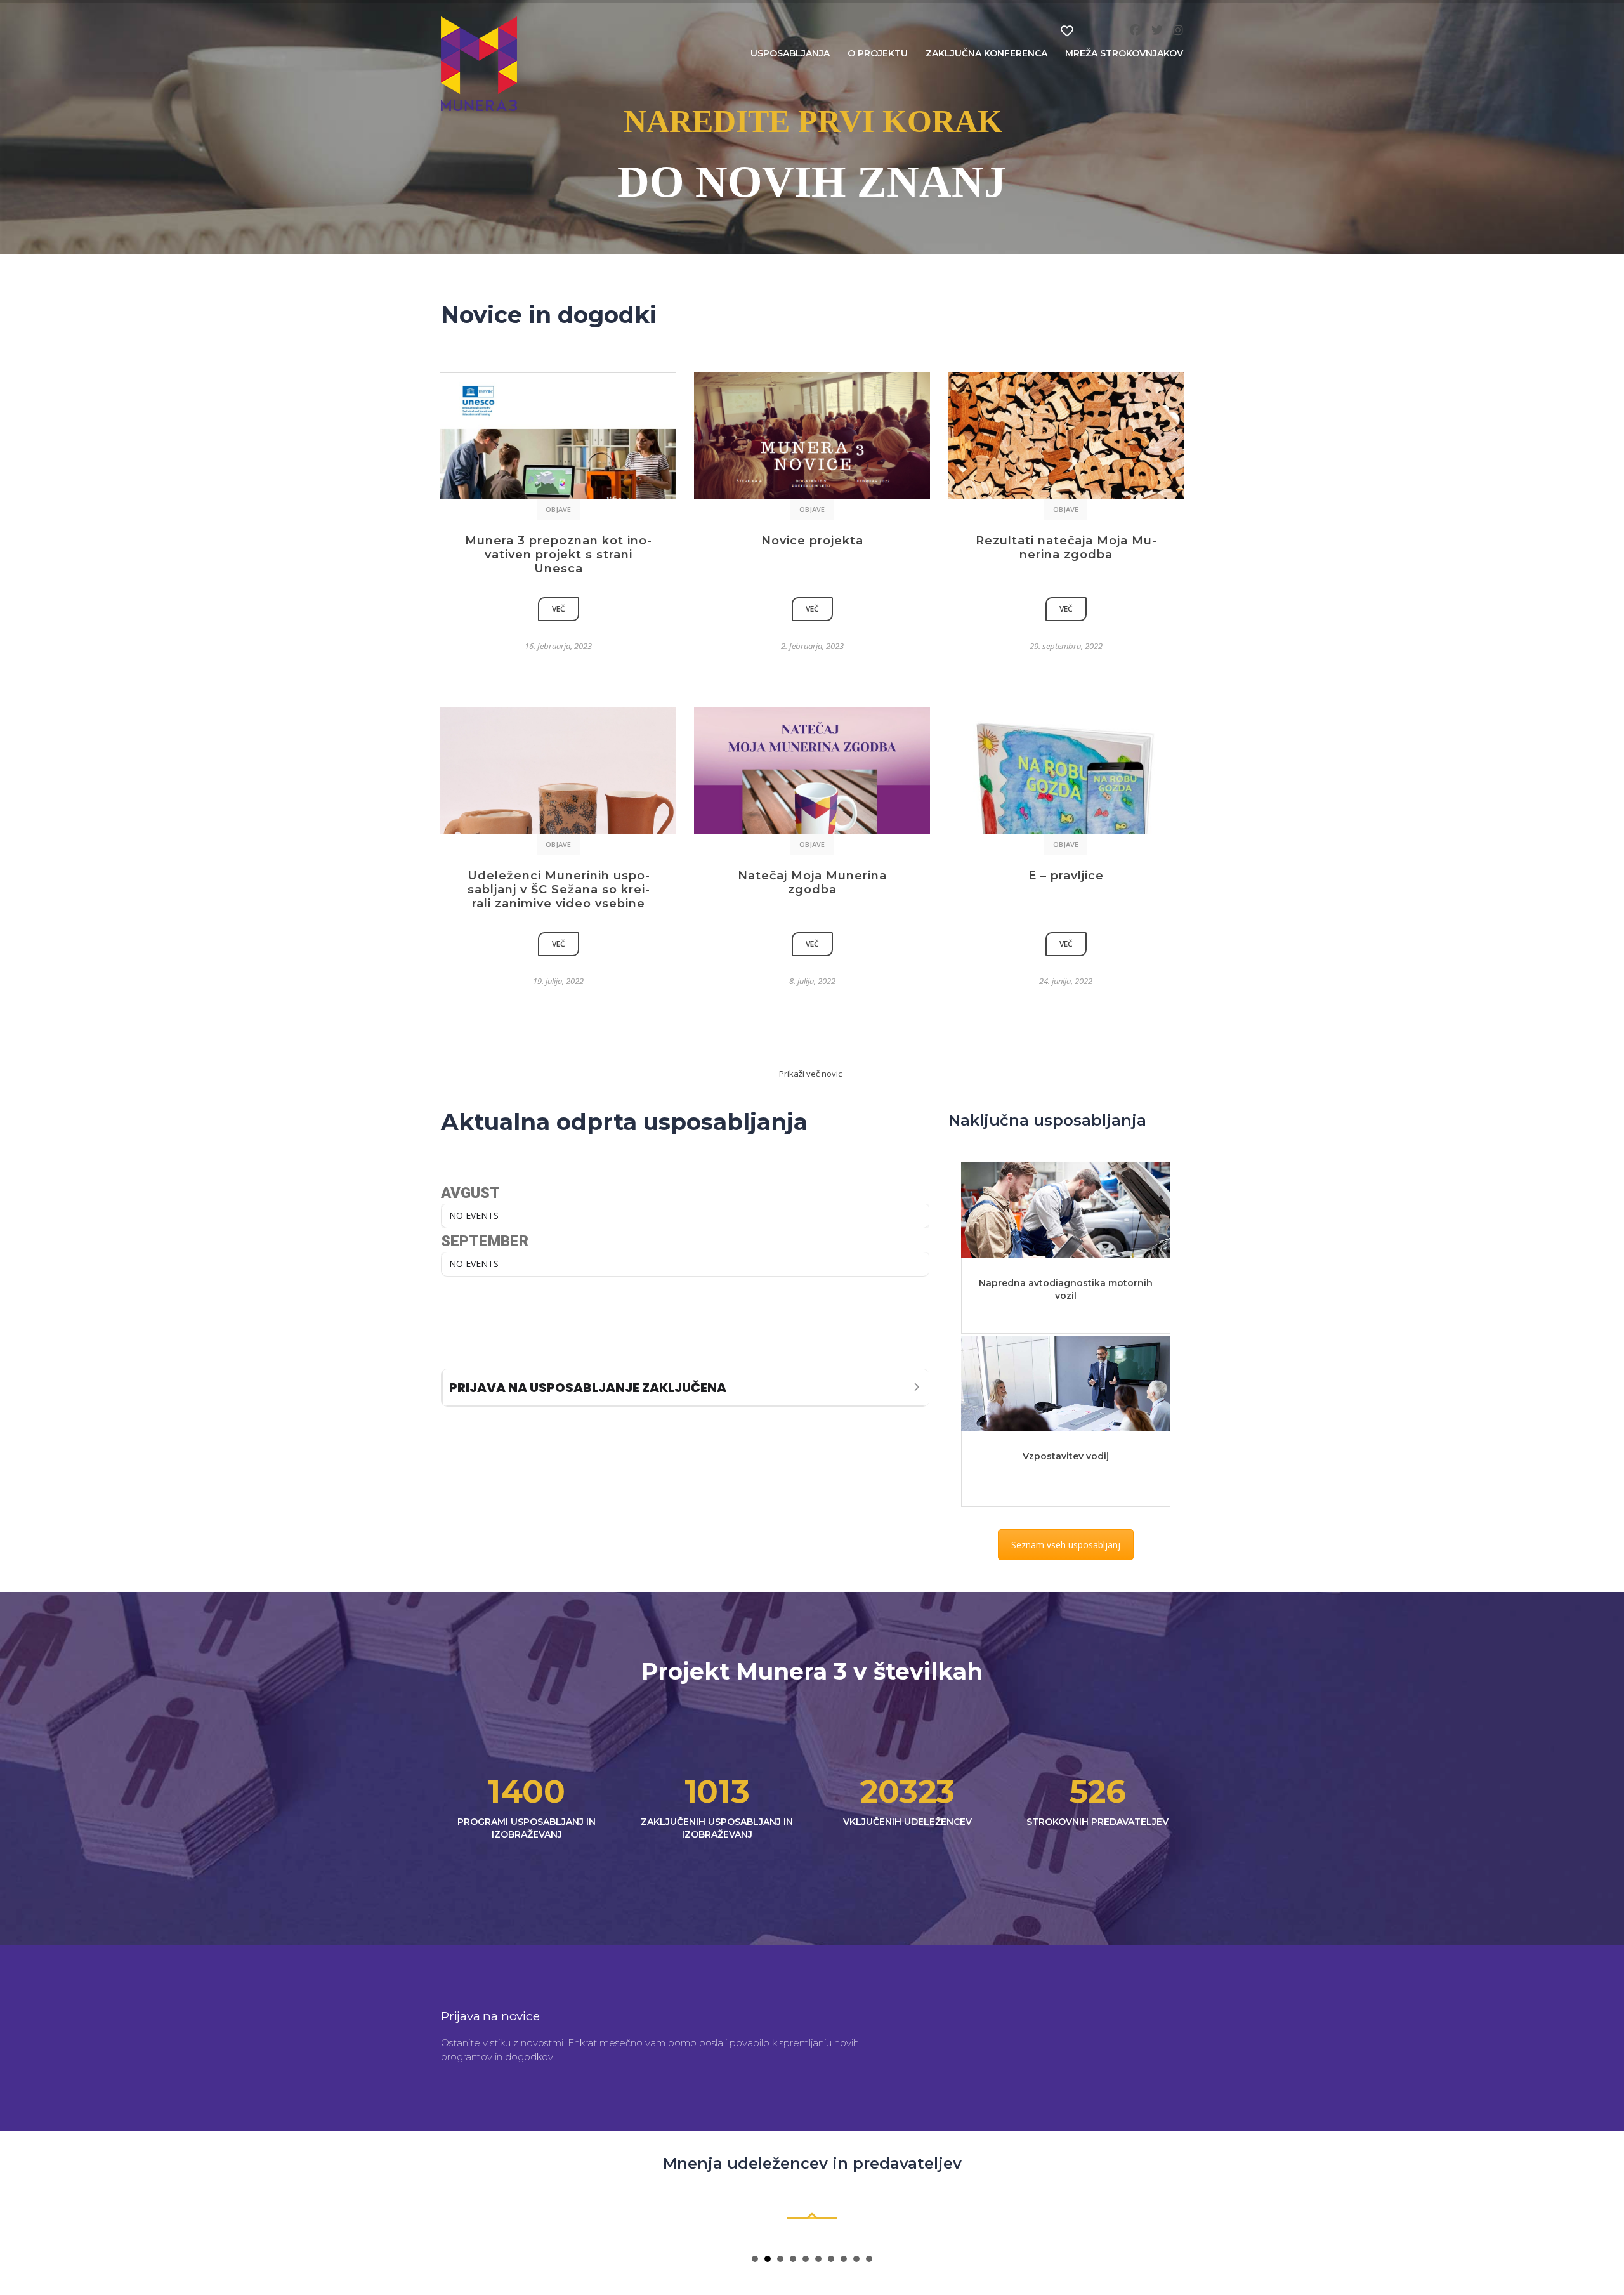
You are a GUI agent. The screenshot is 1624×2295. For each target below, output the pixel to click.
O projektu (878, 53)
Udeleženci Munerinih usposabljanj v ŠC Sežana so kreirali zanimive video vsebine (559, 890)
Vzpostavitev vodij (1066, 1456)
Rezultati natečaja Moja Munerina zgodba (1066, 548)
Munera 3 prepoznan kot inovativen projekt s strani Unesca (558, 555)
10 (869, 2259)
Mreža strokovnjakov (1124, 53)
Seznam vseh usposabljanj (1066, 1545)
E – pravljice (1066, 876)
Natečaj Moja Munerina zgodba (812, 883)
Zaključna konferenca (986, 53)
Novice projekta (812, 541)
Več (559, 609)
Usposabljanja (790, 53)
